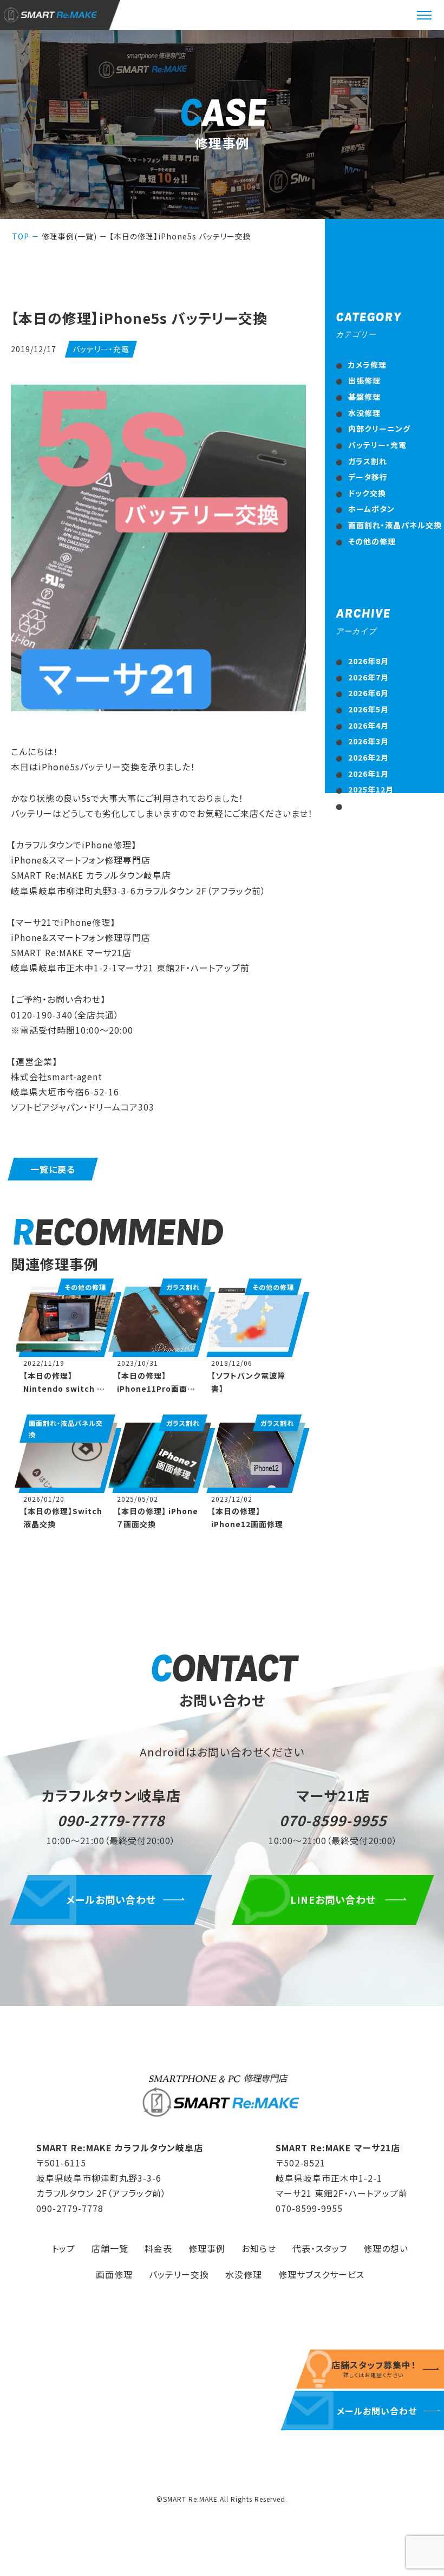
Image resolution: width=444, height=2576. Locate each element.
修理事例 (207, 2248)
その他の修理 (372, 541)
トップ (64, 2248)
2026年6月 (368, 693)
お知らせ (259, 2248)
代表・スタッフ (320, 2248)
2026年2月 (368, 757)
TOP (21, 236)
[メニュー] (425, 15)
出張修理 (364, 380)
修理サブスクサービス (321, 2274)
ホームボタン (371, 509)
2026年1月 (368, 774)
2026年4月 (368, 725)
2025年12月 (371, 789)
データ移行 (368, 477)
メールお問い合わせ (111, 1899)
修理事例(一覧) (69, 236)
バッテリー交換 (179, 2274)
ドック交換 (367, 493)
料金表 (158, 2248)
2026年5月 (368, 709)
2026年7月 (368, 677)
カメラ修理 (367, 365)
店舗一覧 (110, 2248)
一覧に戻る (53, 1169)
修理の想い (386, 2248)
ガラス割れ (368, 461)
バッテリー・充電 (377, 445)
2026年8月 (368, 661)
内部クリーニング (379, 429)
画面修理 (114, 2274)
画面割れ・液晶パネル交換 (395, 525)
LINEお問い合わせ (333, 1899)
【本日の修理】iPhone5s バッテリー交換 (180, 236)
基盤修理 (364, 397)
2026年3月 (368, 741)
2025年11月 (371, 806)
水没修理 (364, 413)
